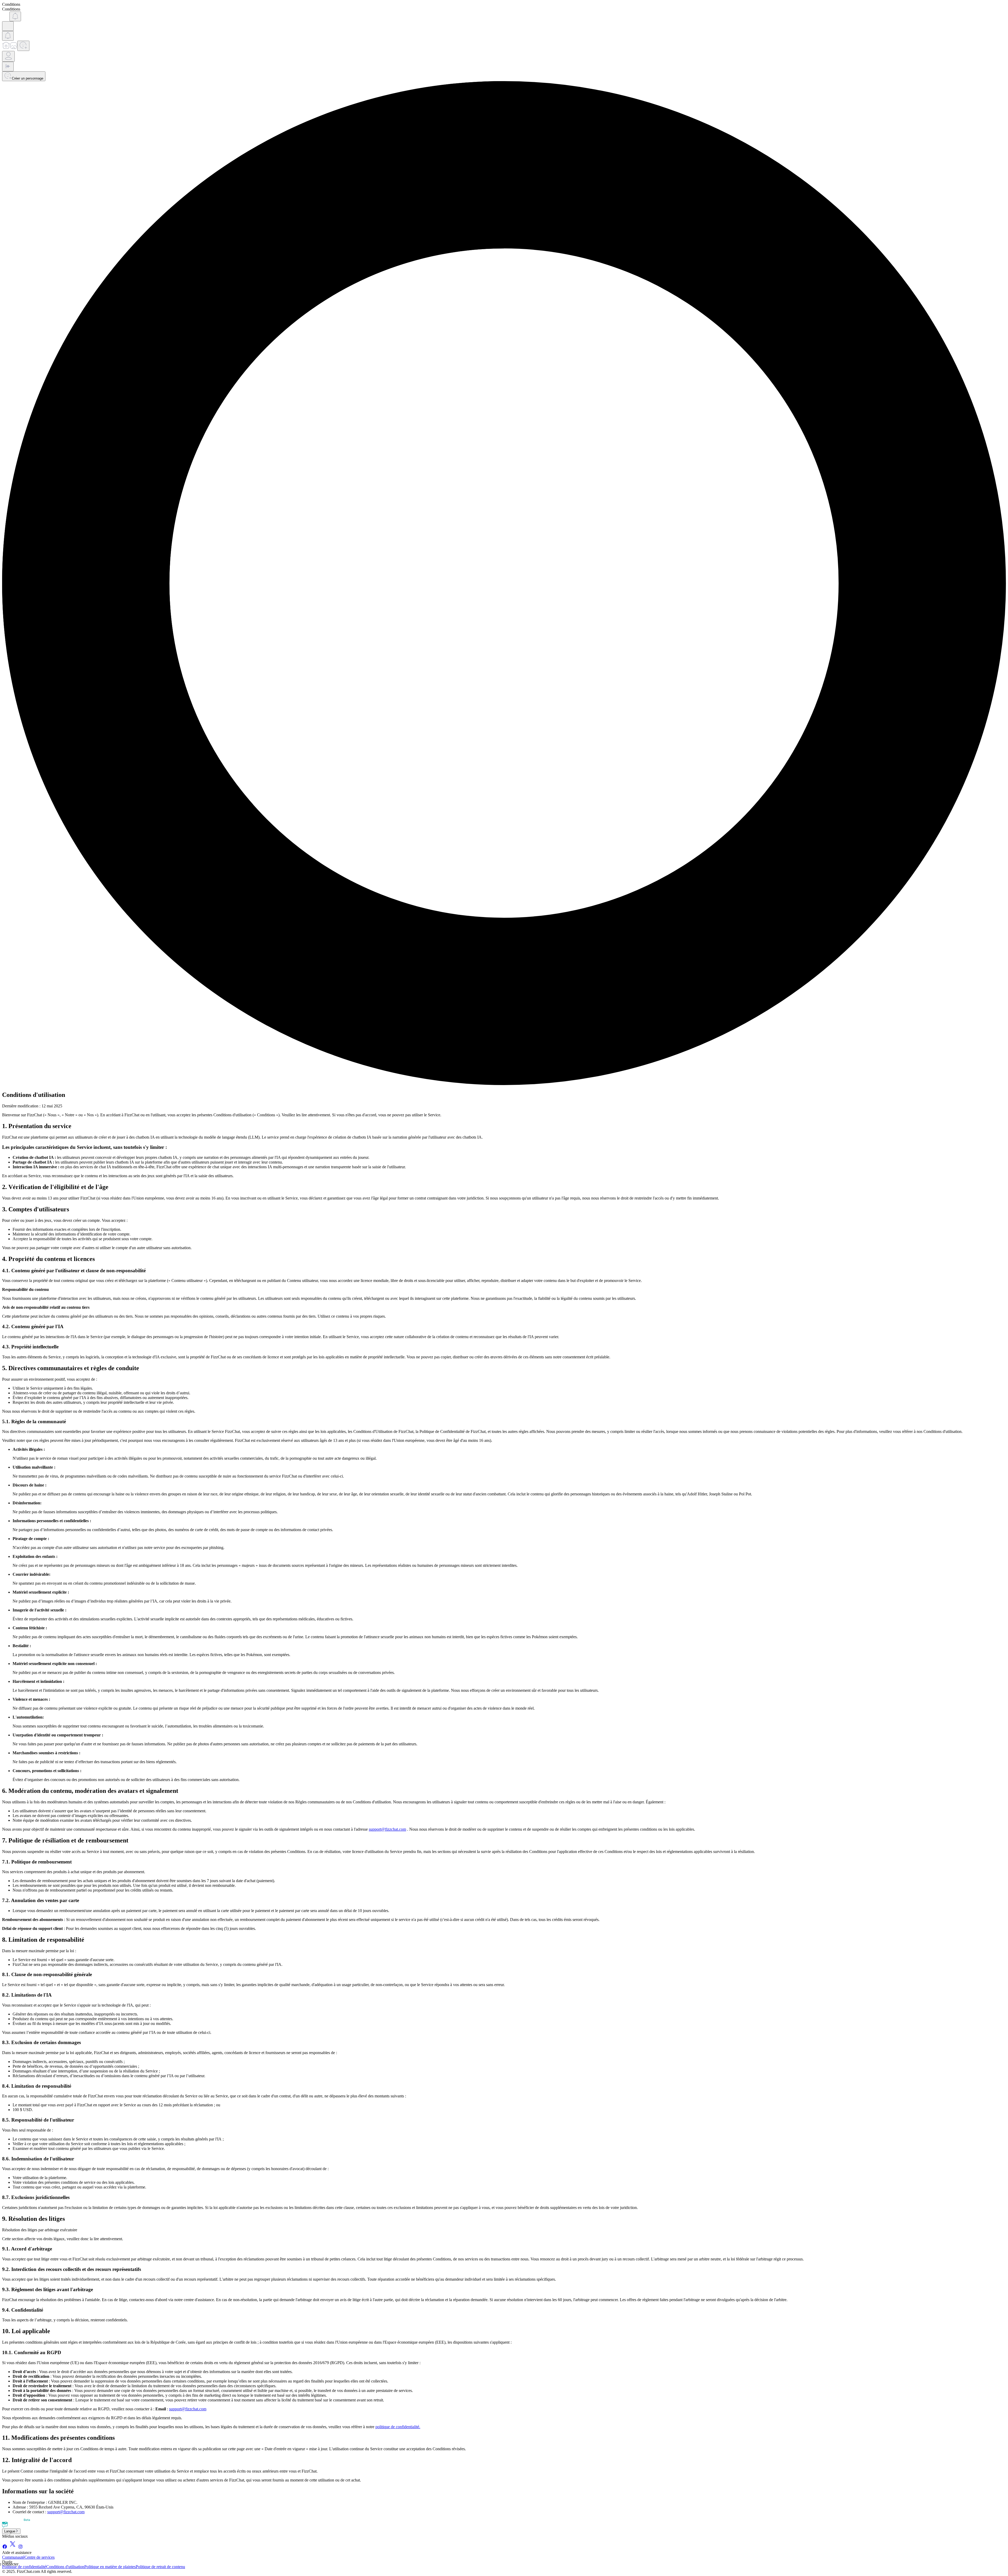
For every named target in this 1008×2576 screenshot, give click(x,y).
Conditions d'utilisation (65, 2567)
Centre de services (40, 2557)
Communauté (13, 2557)
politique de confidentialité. (398, 2427)
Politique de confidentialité (24, 2567)
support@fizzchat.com (387, 1829)
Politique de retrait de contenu (160, 2567)
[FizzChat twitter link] (13, 2548)
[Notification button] (15, 16)
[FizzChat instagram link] (20, 2548)
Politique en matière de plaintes (110, 2567)
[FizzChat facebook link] (5, 2548)
